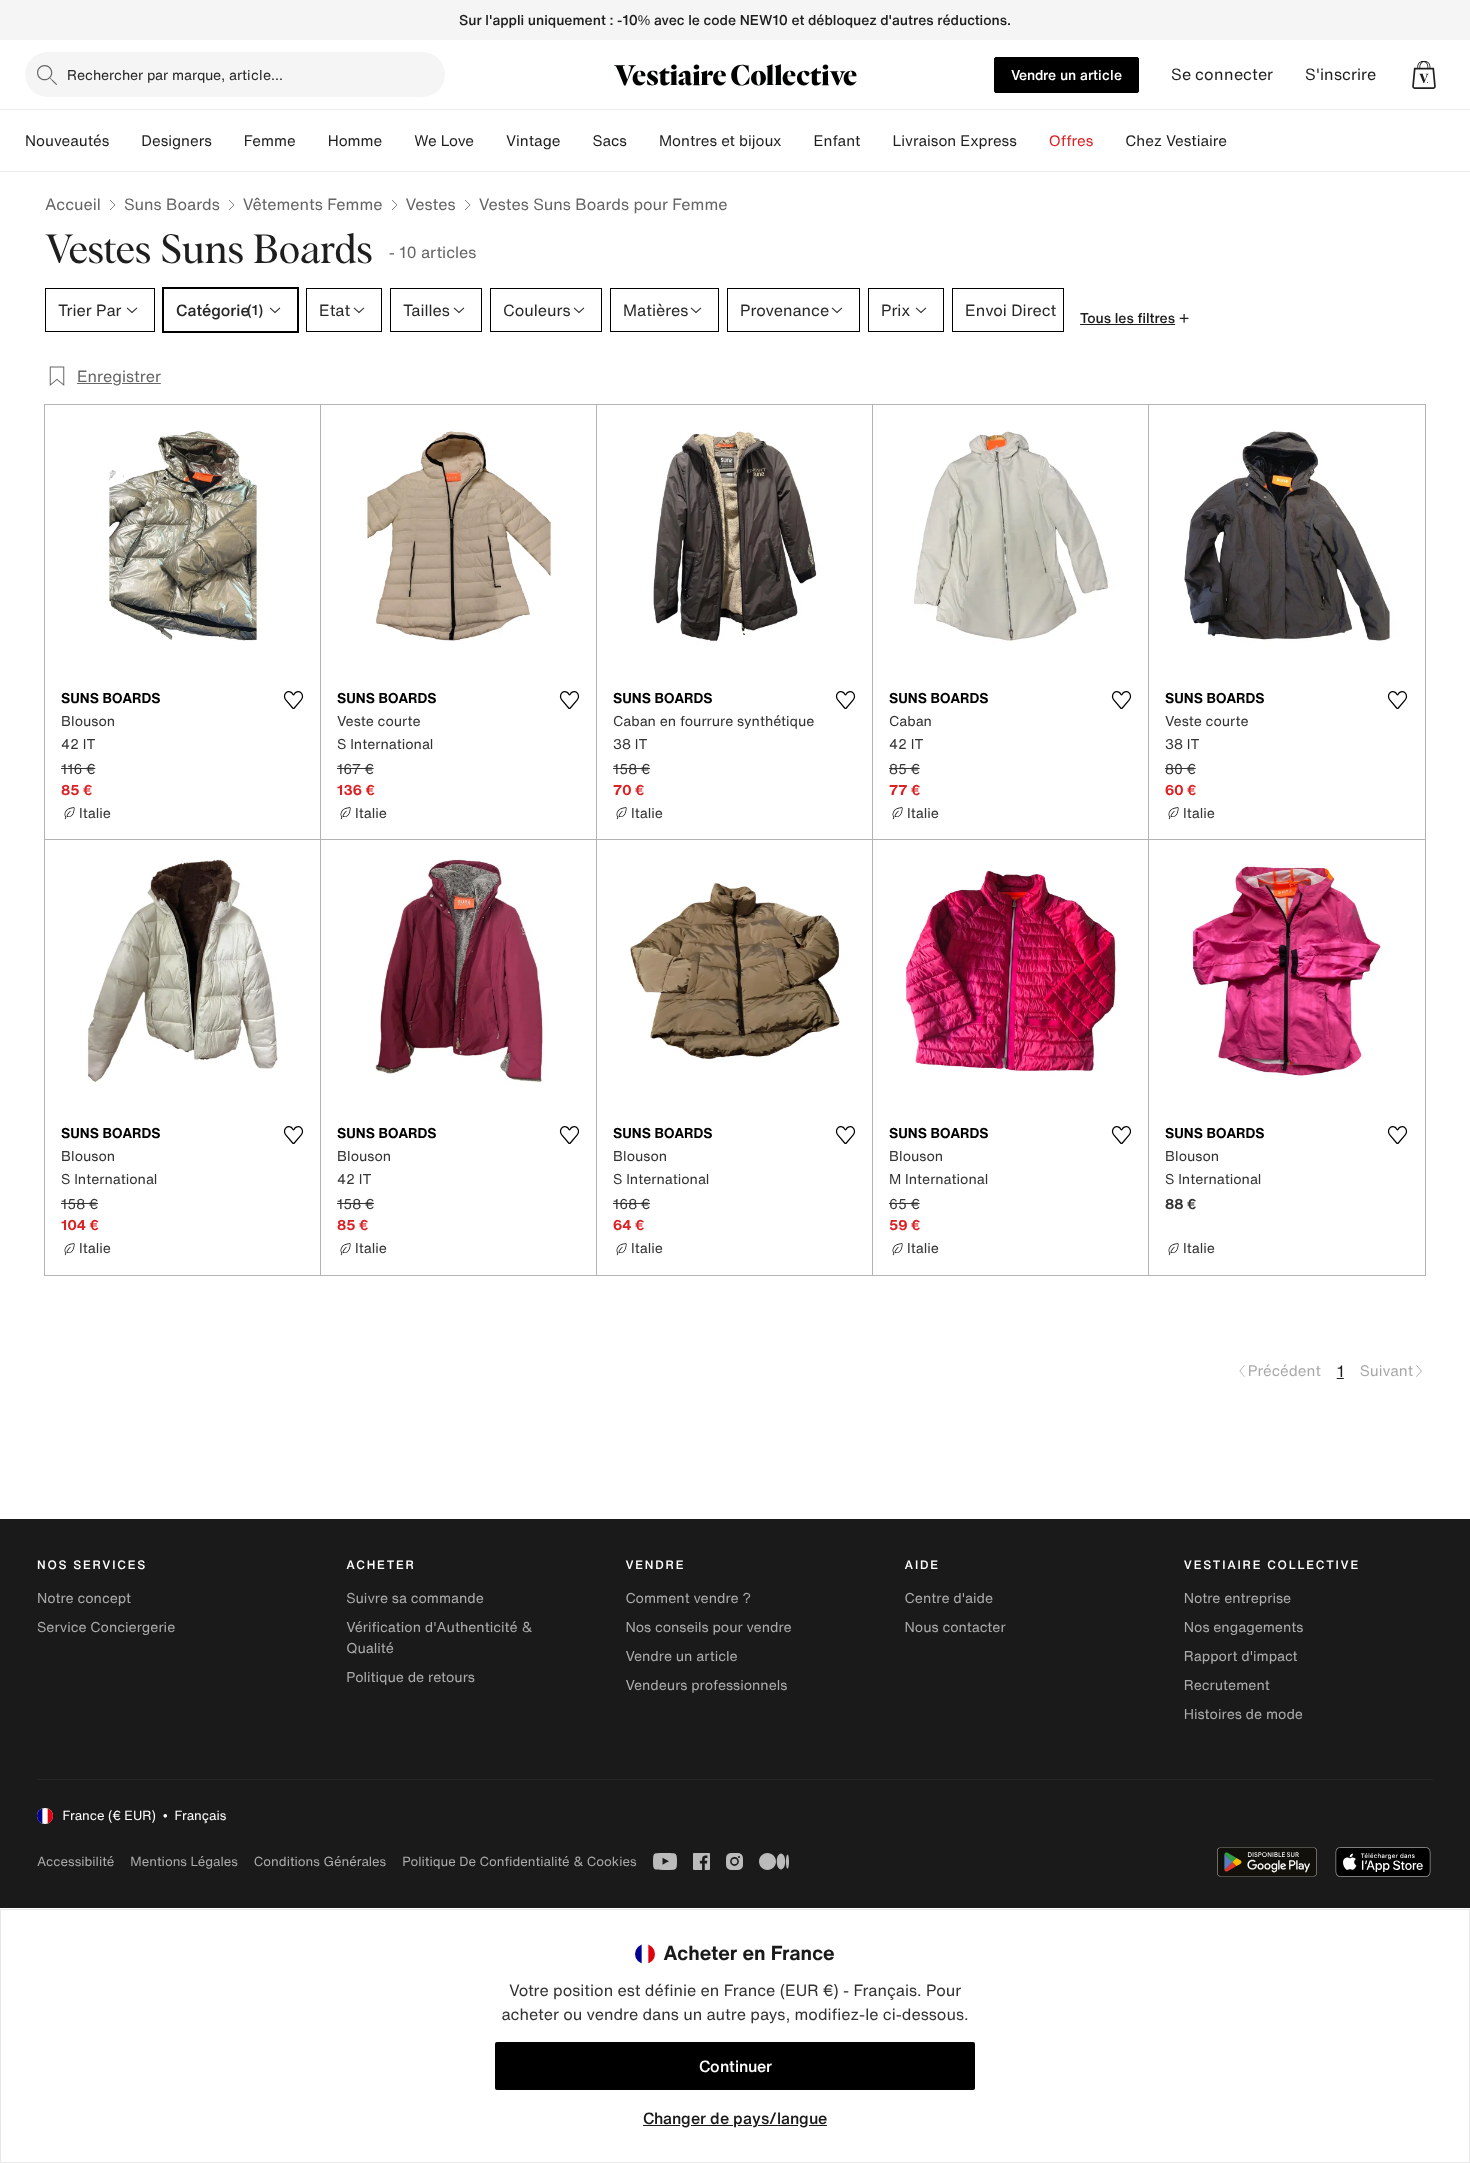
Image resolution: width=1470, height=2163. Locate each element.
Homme (355, 141)
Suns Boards (172, 204)
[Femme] (312, 141)
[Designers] (228, 141)
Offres (1071, 141)
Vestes (431, 204)
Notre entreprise (1237, 1598)
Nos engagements (1244, 1627)
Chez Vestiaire (1176, 141)
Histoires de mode (1243, 1714)
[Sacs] (643, 141)
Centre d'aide (949, 1598)
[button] (1424, 75)
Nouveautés (67, 141)
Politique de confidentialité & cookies (519, 1861)
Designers (176, 141)
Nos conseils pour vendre (708, 1627)
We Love (444, 141)
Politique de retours (410, 1677)
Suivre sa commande (415, 1598)
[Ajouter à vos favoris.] (293, 700)
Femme (270, 141)
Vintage (533, 141)
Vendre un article (1066, 74)
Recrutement (1227, 1685)
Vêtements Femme (313, 204)
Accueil (73, 204)
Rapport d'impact (1241, 1656)
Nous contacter (955, 1627)
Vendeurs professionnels (706, 1685)
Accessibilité (75, 1861)
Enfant (837, 141)
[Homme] (398, 141)
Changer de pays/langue (735, 2118)
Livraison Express (954, 141)
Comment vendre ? (688, 1598)
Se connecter (1222, 74)
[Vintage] (576, 141)
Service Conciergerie (106, 1627)
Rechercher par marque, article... (175, 74)
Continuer (735, 2066)
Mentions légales (183, 1861)
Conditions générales (320, 1861)
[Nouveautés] (125, 141)
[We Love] (490, 141)
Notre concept (84, 1598)
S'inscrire (1340, 74)
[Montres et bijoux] (798, 141)
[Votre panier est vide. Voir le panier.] (1424, 75)
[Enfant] (876, 141)
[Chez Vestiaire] (1243, 141)
